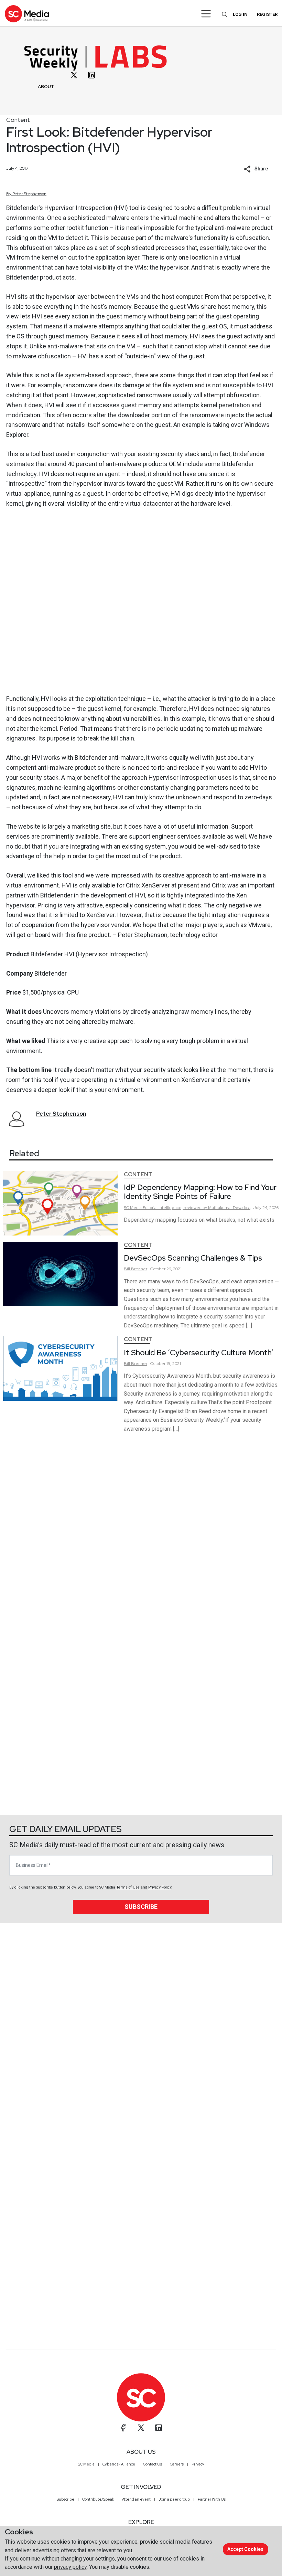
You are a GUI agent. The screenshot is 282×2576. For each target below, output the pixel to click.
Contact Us (153, 2464)
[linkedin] (91, 75)
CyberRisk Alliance (119, 2464)
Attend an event (136, 2499)
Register (267, 14)
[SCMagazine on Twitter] (141, 2428)
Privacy (198, 2464)
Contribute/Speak (98, 2499)
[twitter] (74, 75)
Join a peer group (174, 2499)
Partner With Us (212, 2499)
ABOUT (46, 87)
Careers (177, 2464)
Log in (240, 14)
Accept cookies (245, 2549)
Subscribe (141, 1907)
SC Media (86, 2464)
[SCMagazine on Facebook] (123, 2428)
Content (18, 120)
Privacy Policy (160, 1887)
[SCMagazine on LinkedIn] (159, 2428)
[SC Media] (27, 14)
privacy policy (70, 2567)
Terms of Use (128, 1887)
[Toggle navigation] (206, 14)
